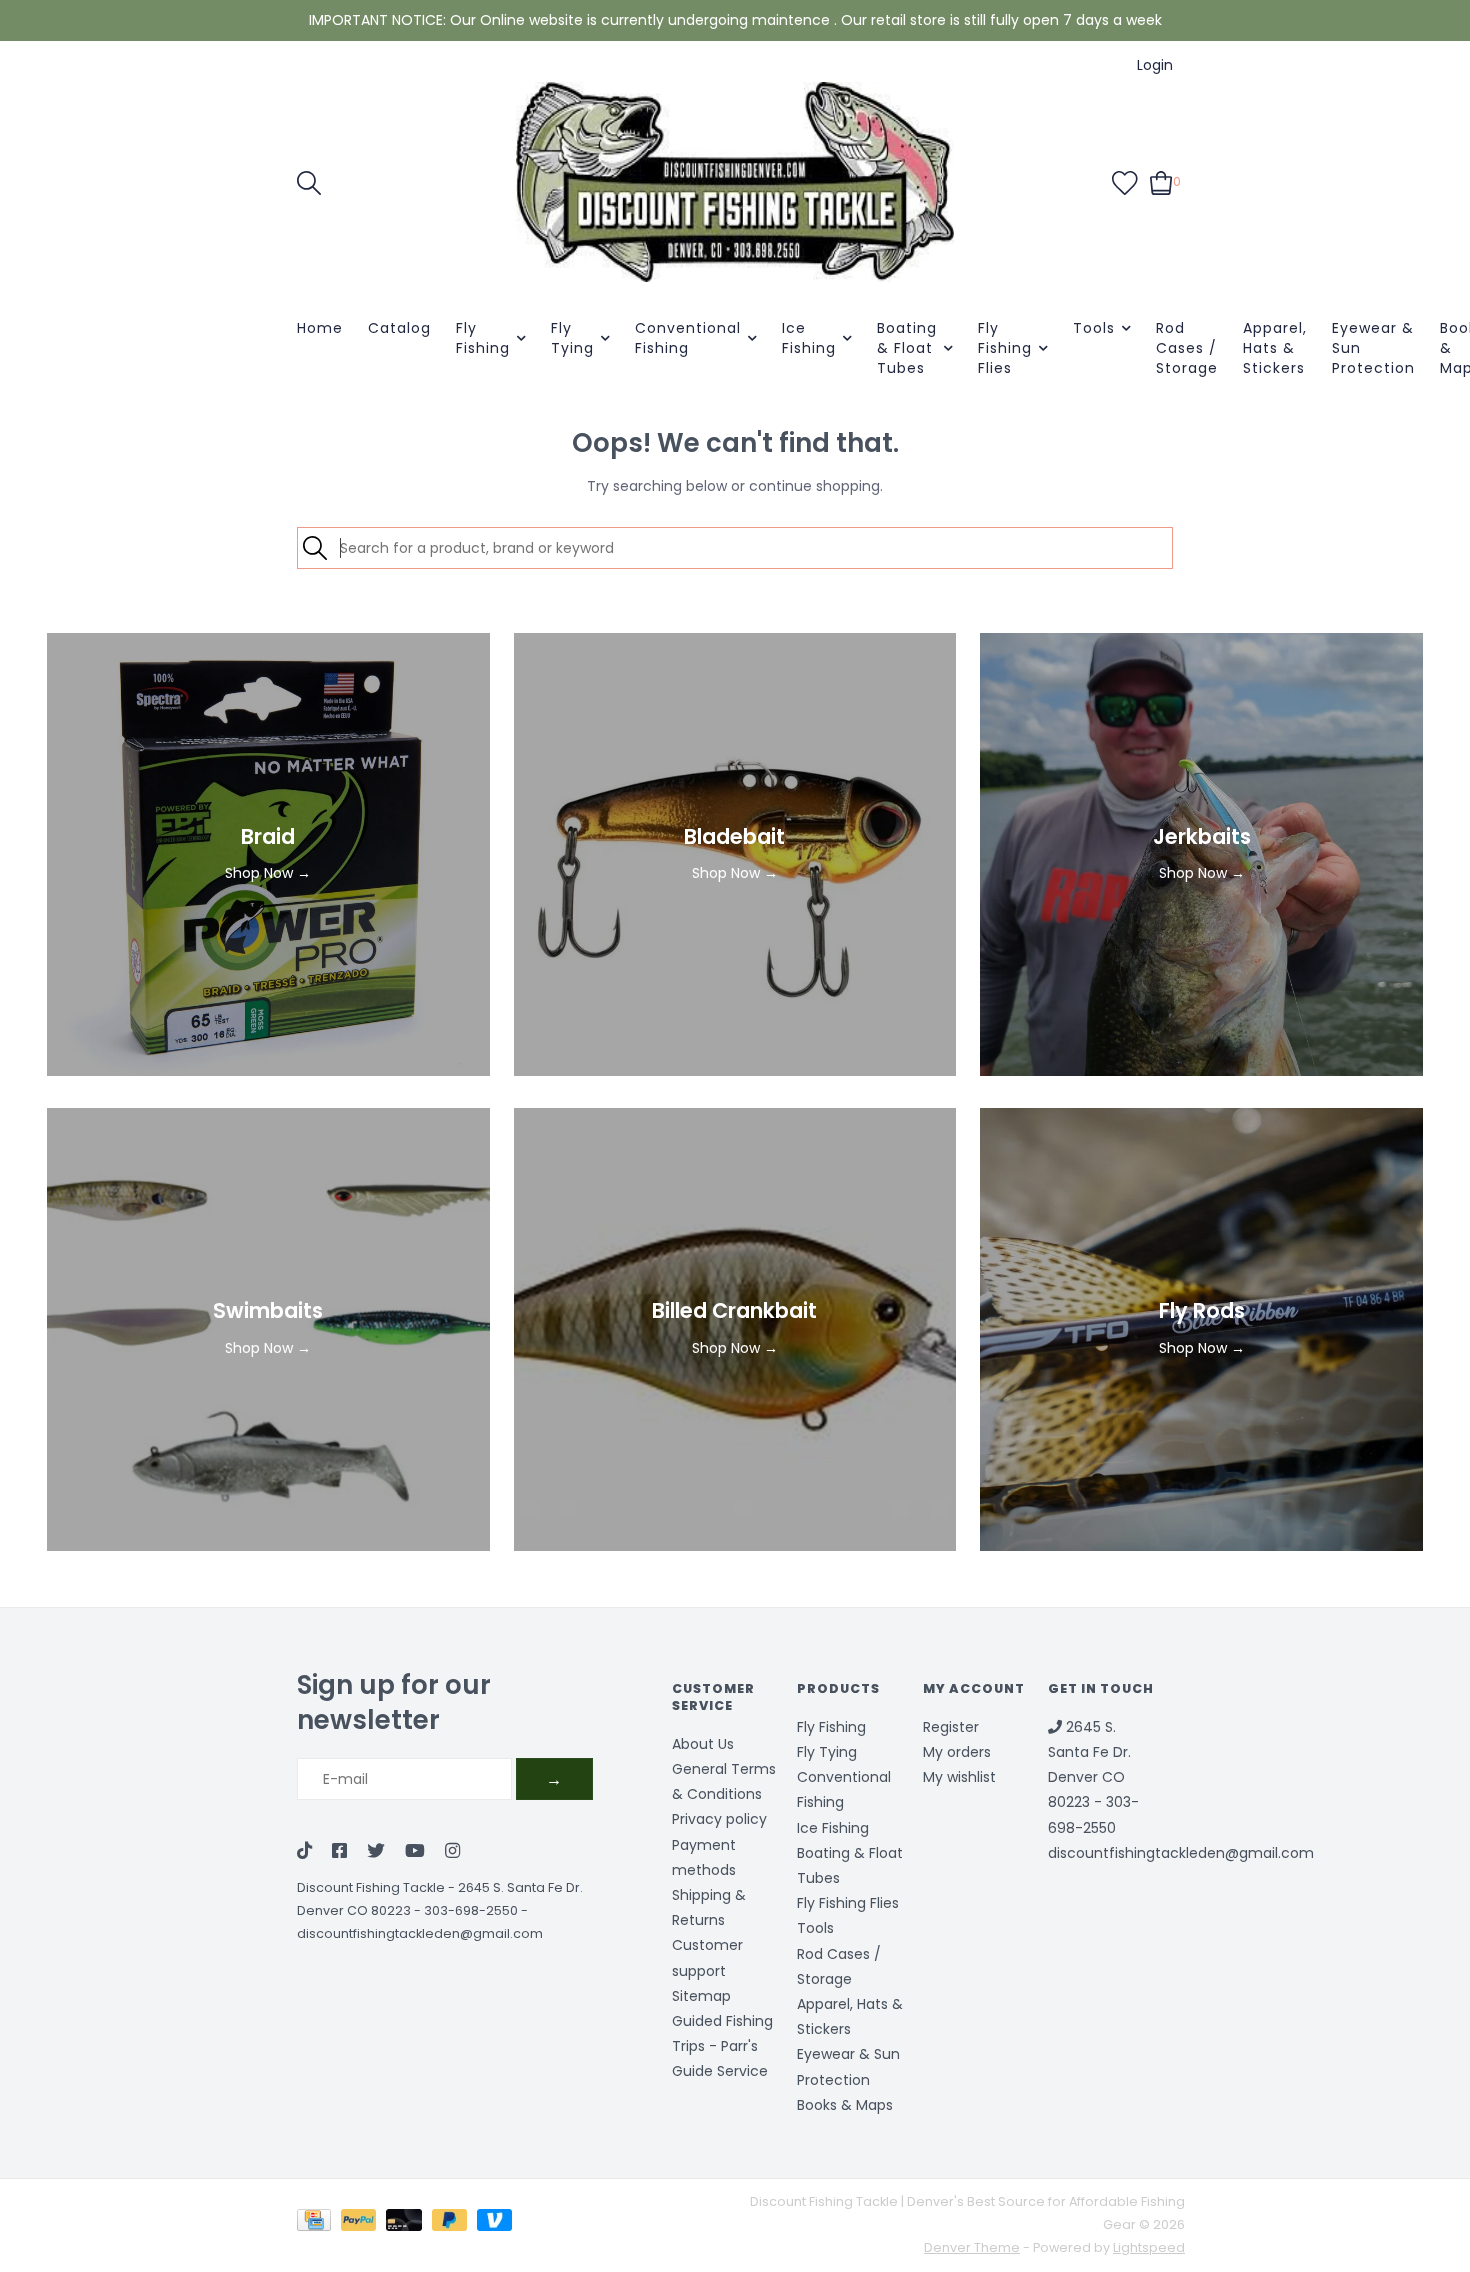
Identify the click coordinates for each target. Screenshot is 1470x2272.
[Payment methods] (319, 2224)
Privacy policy (719, 1819)
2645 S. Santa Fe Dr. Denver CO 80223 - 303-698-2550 (1093, 1777)
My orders (957, 1752)
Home (320, 328)
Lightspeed (1149, 2247)
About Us (703, 1744)
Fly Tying (572, 338)
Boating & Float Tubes (907, 348)
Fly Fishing (483, 338)
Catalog (399, 328)
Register (951, 1727)
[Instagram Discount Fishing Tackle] (452, 1852)
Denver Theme (972, 2247)
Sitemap (701, 1996)
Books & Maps (845, 2105)
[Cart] (1161, 181)
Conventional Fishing (688, 338)
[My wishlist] (1125, 181)
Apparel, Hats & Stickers (1275, 348)
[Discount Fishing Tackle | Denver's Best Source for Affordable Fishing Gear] (735, 182)
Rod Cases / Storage (1187, 348)
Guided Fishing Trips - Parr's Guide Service (722, 2046)
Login (1155, 65)
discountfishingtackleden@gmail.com (420, 1933)
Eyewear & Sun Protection (1373, 348)
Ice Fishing (809, 338)
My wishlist (959, 1777)
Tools (1094, 328)
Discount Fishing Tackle (371, 1887)
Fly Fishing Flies (1005, 348)
